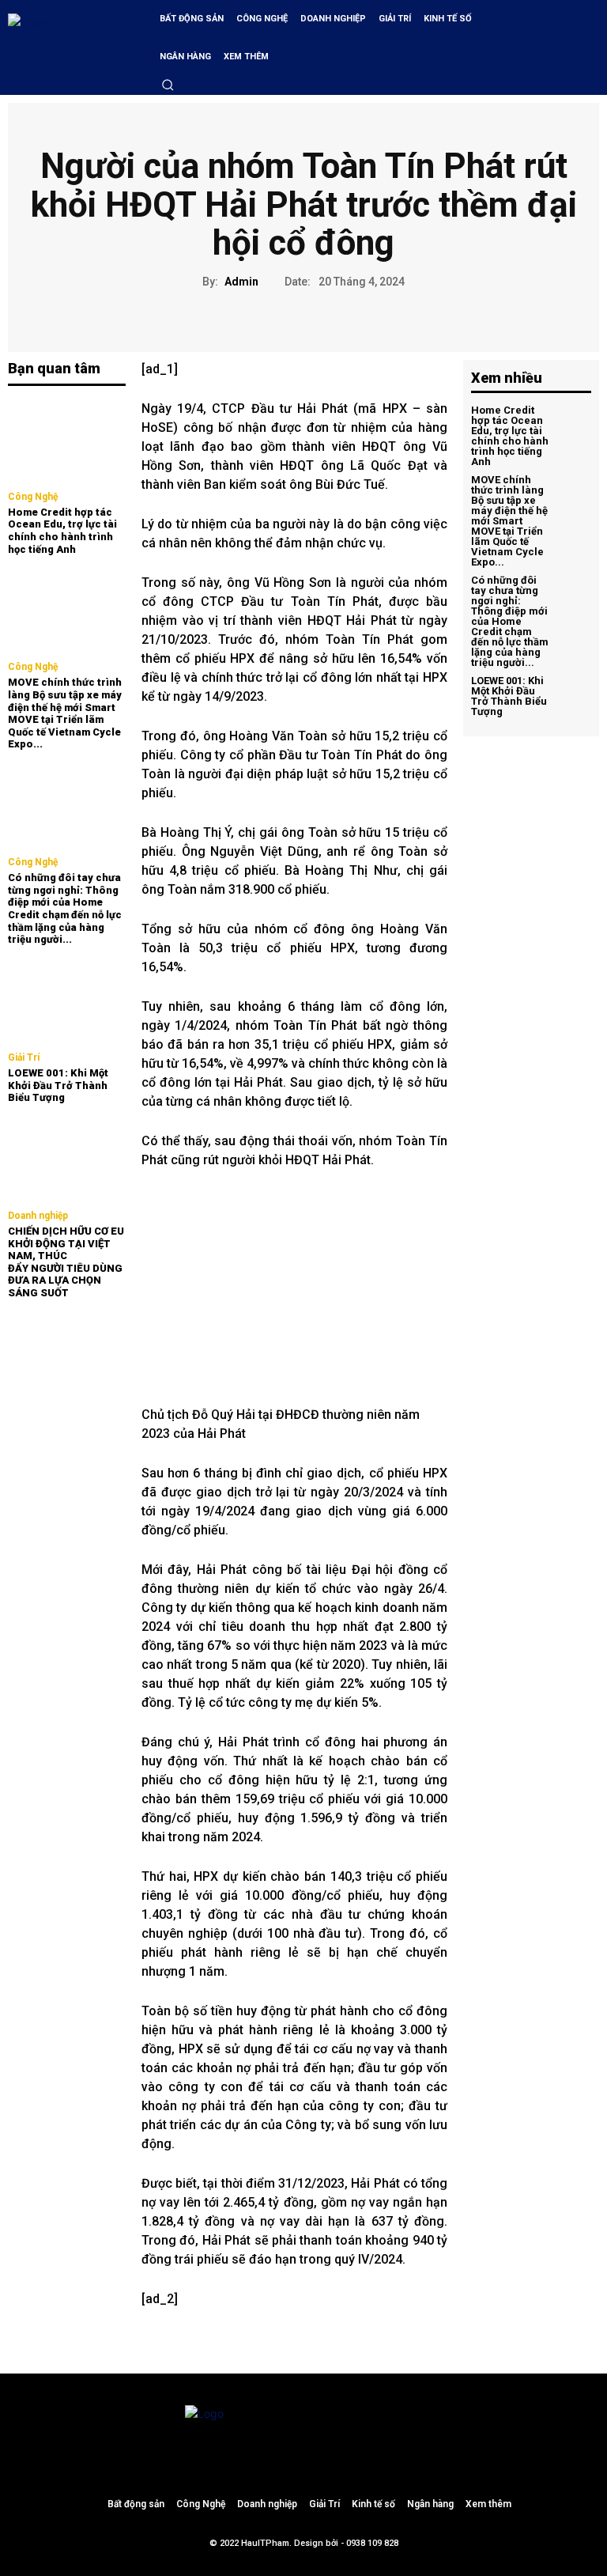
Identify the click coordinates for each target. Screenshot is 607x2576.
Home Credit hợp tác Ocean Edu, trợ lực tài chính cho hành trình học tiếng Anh (62, 531)
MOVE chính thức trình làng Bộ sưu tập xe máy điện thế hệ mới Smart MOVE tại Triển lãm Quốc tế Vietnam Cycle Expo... (65, 713)
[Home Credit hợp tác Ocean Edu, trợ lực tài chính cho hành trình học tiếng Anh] (67, 440)
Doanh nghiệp (38, 1216)
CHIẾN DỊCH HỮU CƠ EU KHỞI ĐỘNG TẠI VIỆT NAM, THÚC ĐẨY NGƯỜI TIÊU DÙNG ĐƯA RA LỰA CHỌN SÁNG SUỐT (66, 1262)
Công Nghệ (33, 497)
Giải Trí (24, 1057)
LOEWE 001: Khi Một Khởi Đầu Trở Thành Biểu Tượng (58, 1085)
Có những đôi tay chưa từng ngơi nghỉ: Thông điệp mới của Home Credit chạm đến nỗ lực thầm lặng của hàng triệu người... (65, 908)
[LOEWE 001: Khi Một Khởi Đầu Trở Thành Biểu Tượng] (67, 1001)
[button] (168, 85)
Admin (241, 282)
